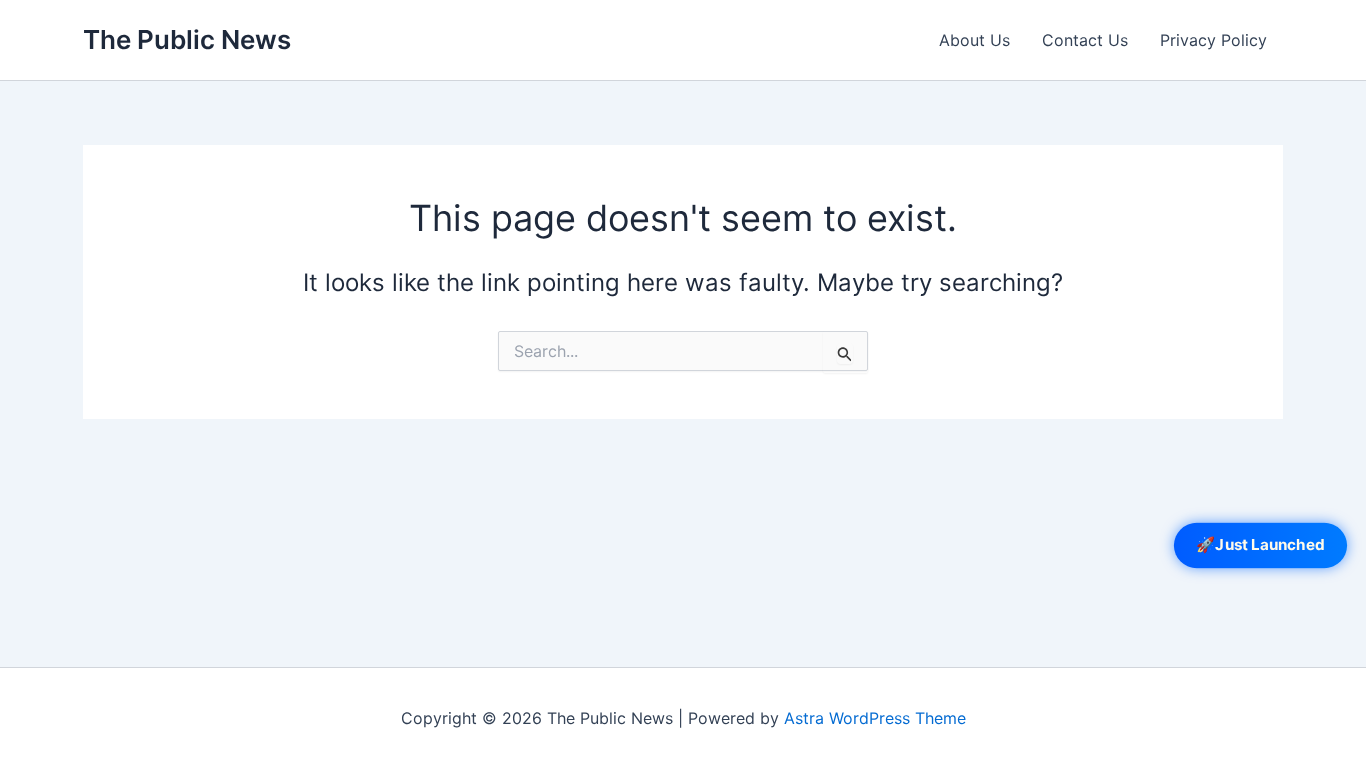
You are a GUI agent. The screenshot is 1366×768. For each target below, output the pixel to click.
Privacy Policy (1213, 40)
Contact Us (1085, 40)
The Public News (187, 39)
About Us (974, 40)
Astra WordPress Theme (875, 718)
